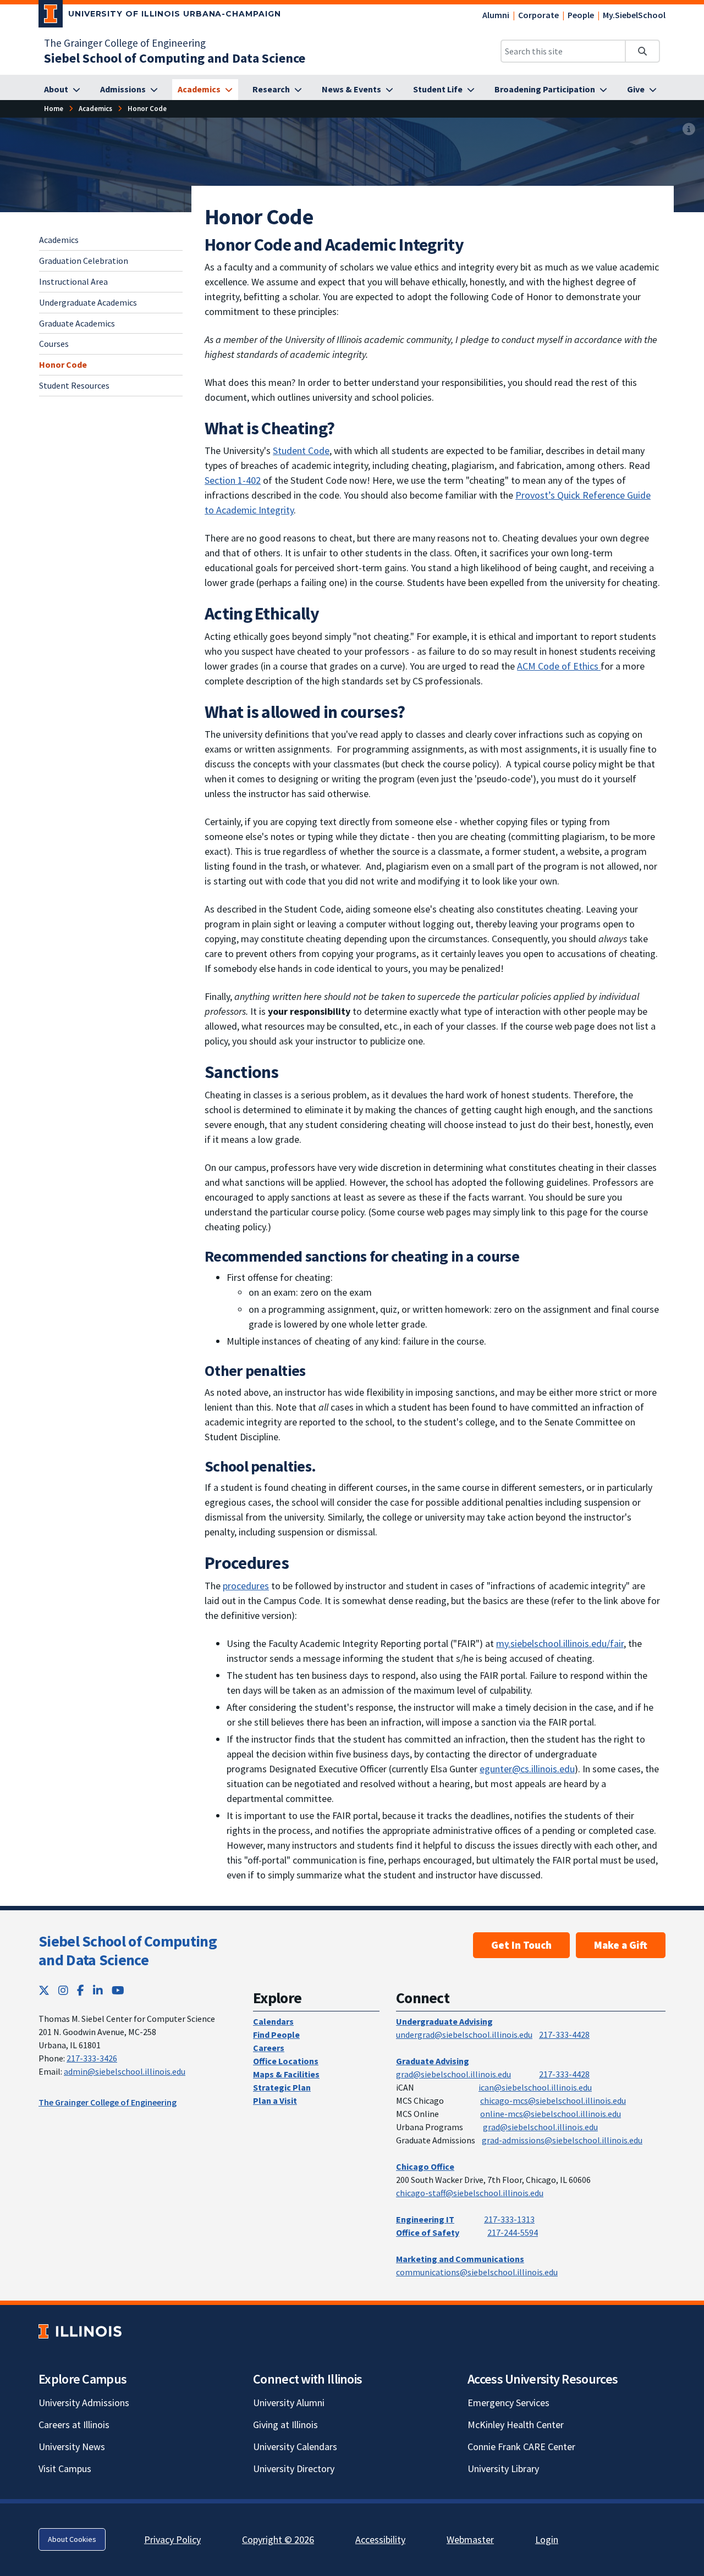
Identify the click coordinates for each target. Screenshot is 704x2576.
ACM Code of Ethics (558, 666)
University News (72, 2447)
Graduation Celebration (84, 260)
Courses (54, 344)
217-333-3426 (92, 2058)
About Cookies (72, 2539)
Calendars (273, 2021)
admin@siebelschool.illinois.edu (125, 2071)
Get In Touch (521, 1945)
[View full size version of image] (689, 129)
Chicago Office (425, 2166)
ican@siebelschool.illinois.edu (535, 2087)
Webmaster (470, 2539)
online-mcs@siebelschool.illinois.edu (551, 2114)
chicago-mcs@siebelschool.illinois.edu (553, 2100)
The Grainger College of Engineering (125, 43)
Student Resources (74, 385)
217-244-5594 (513, 2232)
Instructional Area (73, 281)
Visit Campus (65, 2469)
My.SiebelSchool (634, 15)
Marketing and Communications (460, 2259)
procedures (246, 1586)
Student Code (301, 450)
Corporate (538, 15)
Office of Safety (428, 2232)
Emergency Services (508, 2403)
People (581, 15)
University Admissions (84, 2403)
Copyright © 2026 (278, 2539)
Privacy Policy (172, 2539)
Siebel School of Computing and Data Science (128, 1950)
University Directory (294, 2469)
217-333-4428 (564, 2035)
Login (547, 2539)
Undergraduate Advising (444, 2021)
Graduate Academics (77, 323)
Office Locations (286, 2061)
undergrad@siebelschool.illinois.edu (464, 2035)
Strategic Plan (282, 2087)
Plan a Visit (275, 2100)
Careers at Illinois (74, 2425)
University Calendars (295, 2447)
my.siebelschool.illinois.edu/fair (560, 1643)
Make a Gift (621, 1945)
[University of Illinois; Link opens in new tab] (80, 2332)
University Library (503, 2469)
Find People (276, 2035)
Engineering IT (425, 2219)
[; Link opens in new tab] (599, 666)
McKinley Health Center (516, 2425)
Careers (269, 2048)
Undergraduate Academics (88, 302)
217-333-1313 (509, 2219)
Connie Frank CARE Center (521, 2447)
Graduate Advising (433, 2061)
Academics (59, 240)
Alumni (496, 15)
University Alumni (289, 2403)
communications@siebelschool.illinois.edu (477, 2272)
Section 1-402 (233, 480)
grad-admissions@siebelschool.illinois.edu (562, 2140)
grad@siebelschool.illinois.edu (453, 2074)
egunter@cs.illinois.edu (527, 1769)
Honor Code (63, 364)
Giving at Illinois (285, 2425)
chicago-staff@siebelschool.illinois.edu (470, 2193)
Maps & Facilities (286, 2074)
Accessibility (380, 2539)
